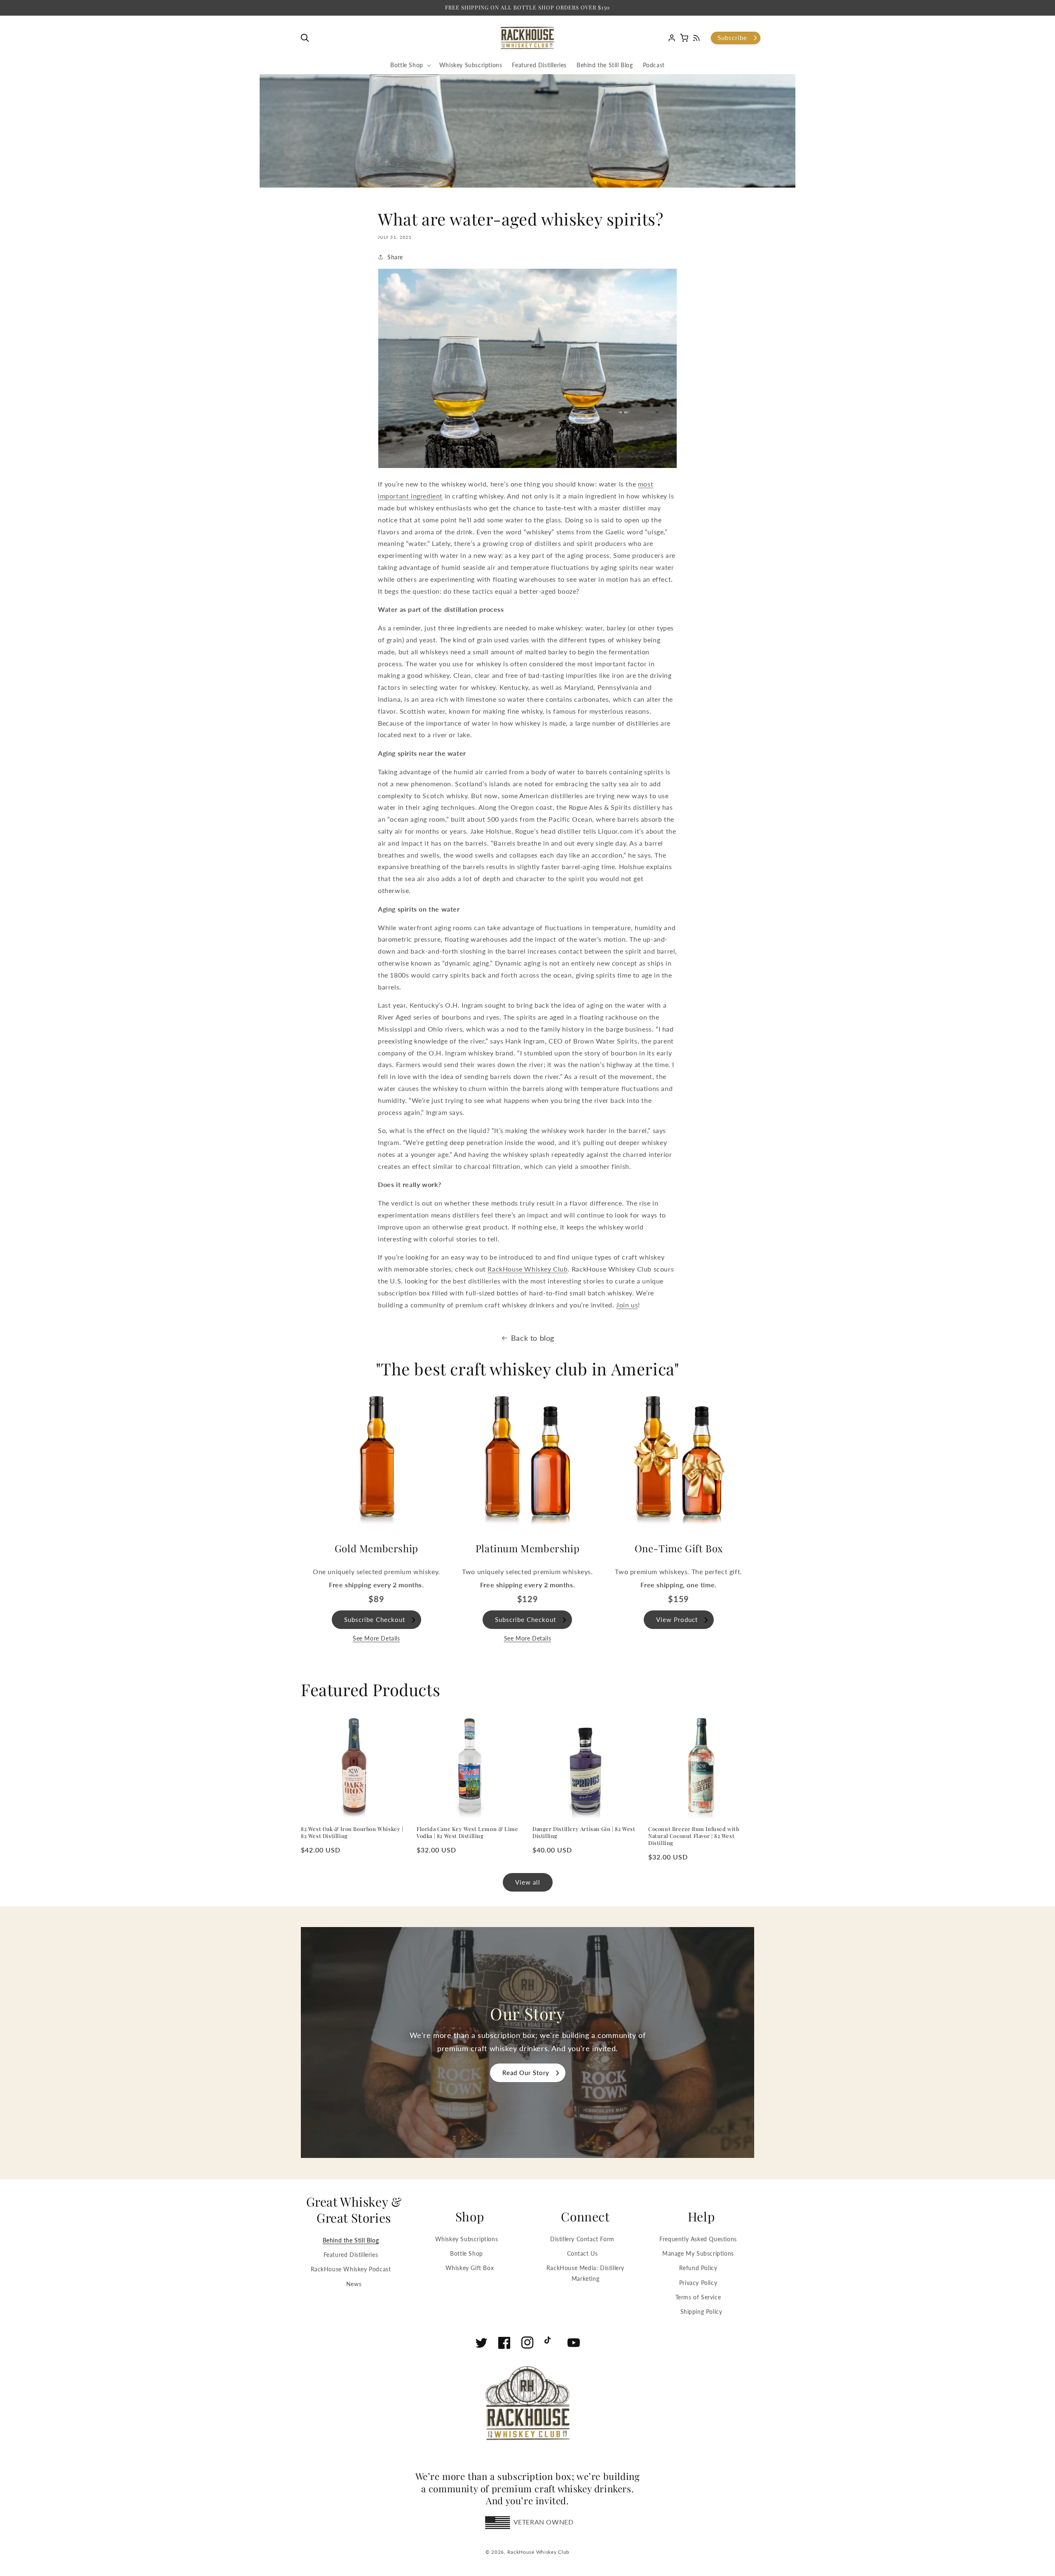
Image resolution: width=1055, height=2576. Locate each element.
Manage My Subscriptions (698, 2253)
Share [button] (395, 257)
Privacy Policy (698, 2283)
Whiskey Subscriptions (467, 2239)
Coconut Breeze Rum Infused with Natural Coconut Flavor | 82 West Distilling (694, 1836)
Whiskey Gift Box (470, 2268)
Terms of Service (698, 2297)
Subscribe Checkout (375, 1619)
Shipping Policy (701, 2312)
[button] (307, 38)
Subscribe (732, 38)
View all (528, 1882)
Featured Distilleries (351, 2255)
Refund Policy (698, 2268)
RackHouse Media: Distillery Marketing (585, 2273)
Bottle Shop (467, 2253)
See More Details (376, 1638)
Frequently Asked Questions (698, 2239)
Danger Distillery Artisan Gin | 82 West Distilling (584, 1832)
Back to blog (533, 1338)
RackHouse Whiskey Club (538, 2552)
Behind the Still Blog (351, 2240)
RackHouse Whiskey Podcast (351, 2269)
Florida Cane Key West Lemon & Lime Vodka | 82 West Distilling (467, 1832)
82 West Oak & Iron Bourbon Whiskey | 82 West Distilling (352, 1832)
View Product (677, 1619)
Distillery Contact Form (582, 2239)
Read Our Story (526, 2073)
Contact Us (583, 2253)
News (354, 2284)
